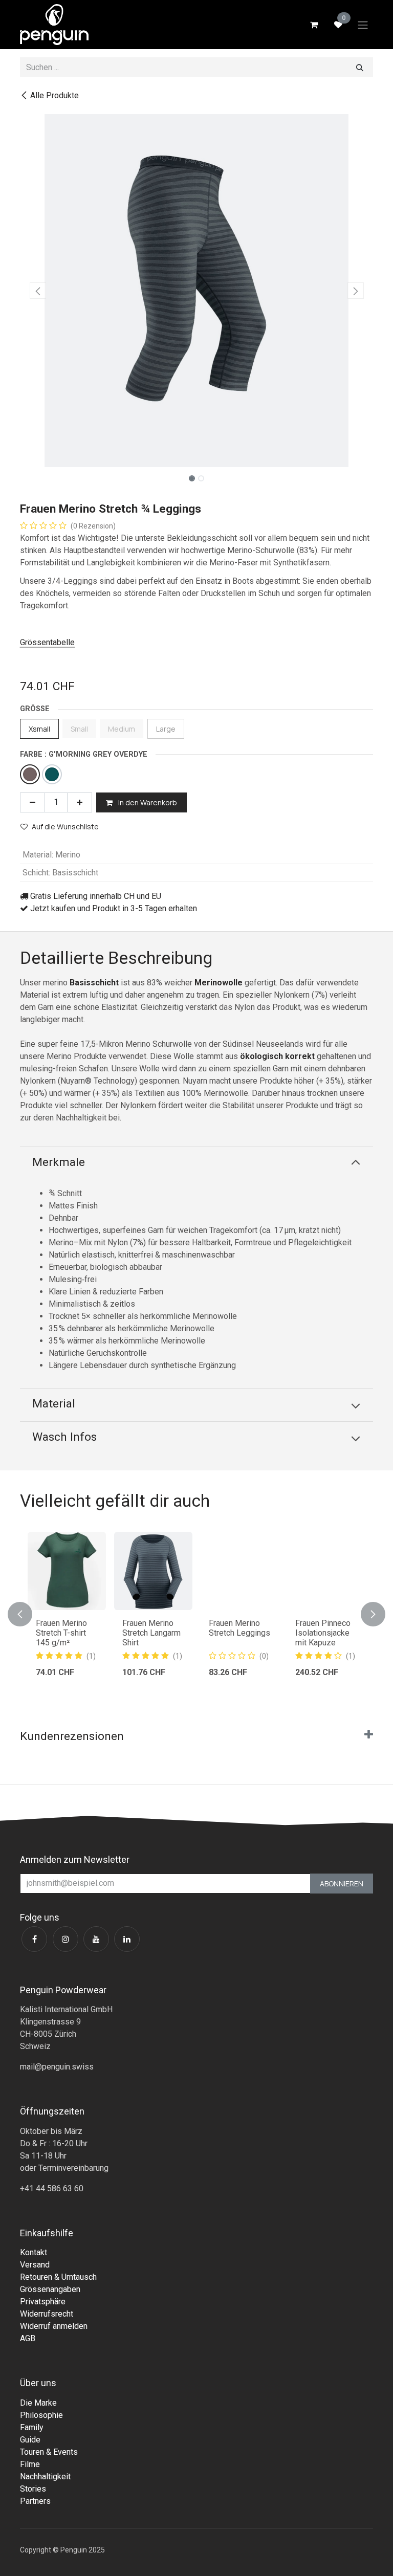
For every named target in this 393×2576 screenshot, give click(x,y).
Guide (30, 2440)
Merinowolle (219, 983)
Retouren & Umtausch (58, 2277)
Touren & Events (49, 2452)
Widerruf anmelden (54, 2326)
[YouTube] (96, 1939)
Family (32, 2427)
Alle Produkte (54, 95)
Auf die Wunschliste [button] (65, 827)
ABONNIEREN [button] (342, 1884)
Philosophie (41, 2415)
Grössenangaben (50, 2289)
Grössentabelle (47, 642)
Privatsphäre (43, 2302)
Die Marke (38, 2403)
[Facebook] (34, 1939)
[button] (38, 291)
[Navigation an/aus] (363, 25)
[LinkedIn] (127, 1939)
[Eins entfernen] (32, 802)
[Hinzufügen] (80, 802)
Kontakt (34, 2252)
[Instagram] (65, 1939)
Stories (33, 2489)
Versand (35, 2265)
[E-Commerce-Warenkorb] (314, 25)
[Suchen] (360, 67)
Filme (30, 2464)
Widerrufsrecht (47, 2314)
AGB (28, 2338)
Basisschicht (94, 983)
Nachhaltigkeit (45, 2476)
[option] (196, 1614)
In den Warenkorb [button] (147, 802)
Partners (35, 2501)
